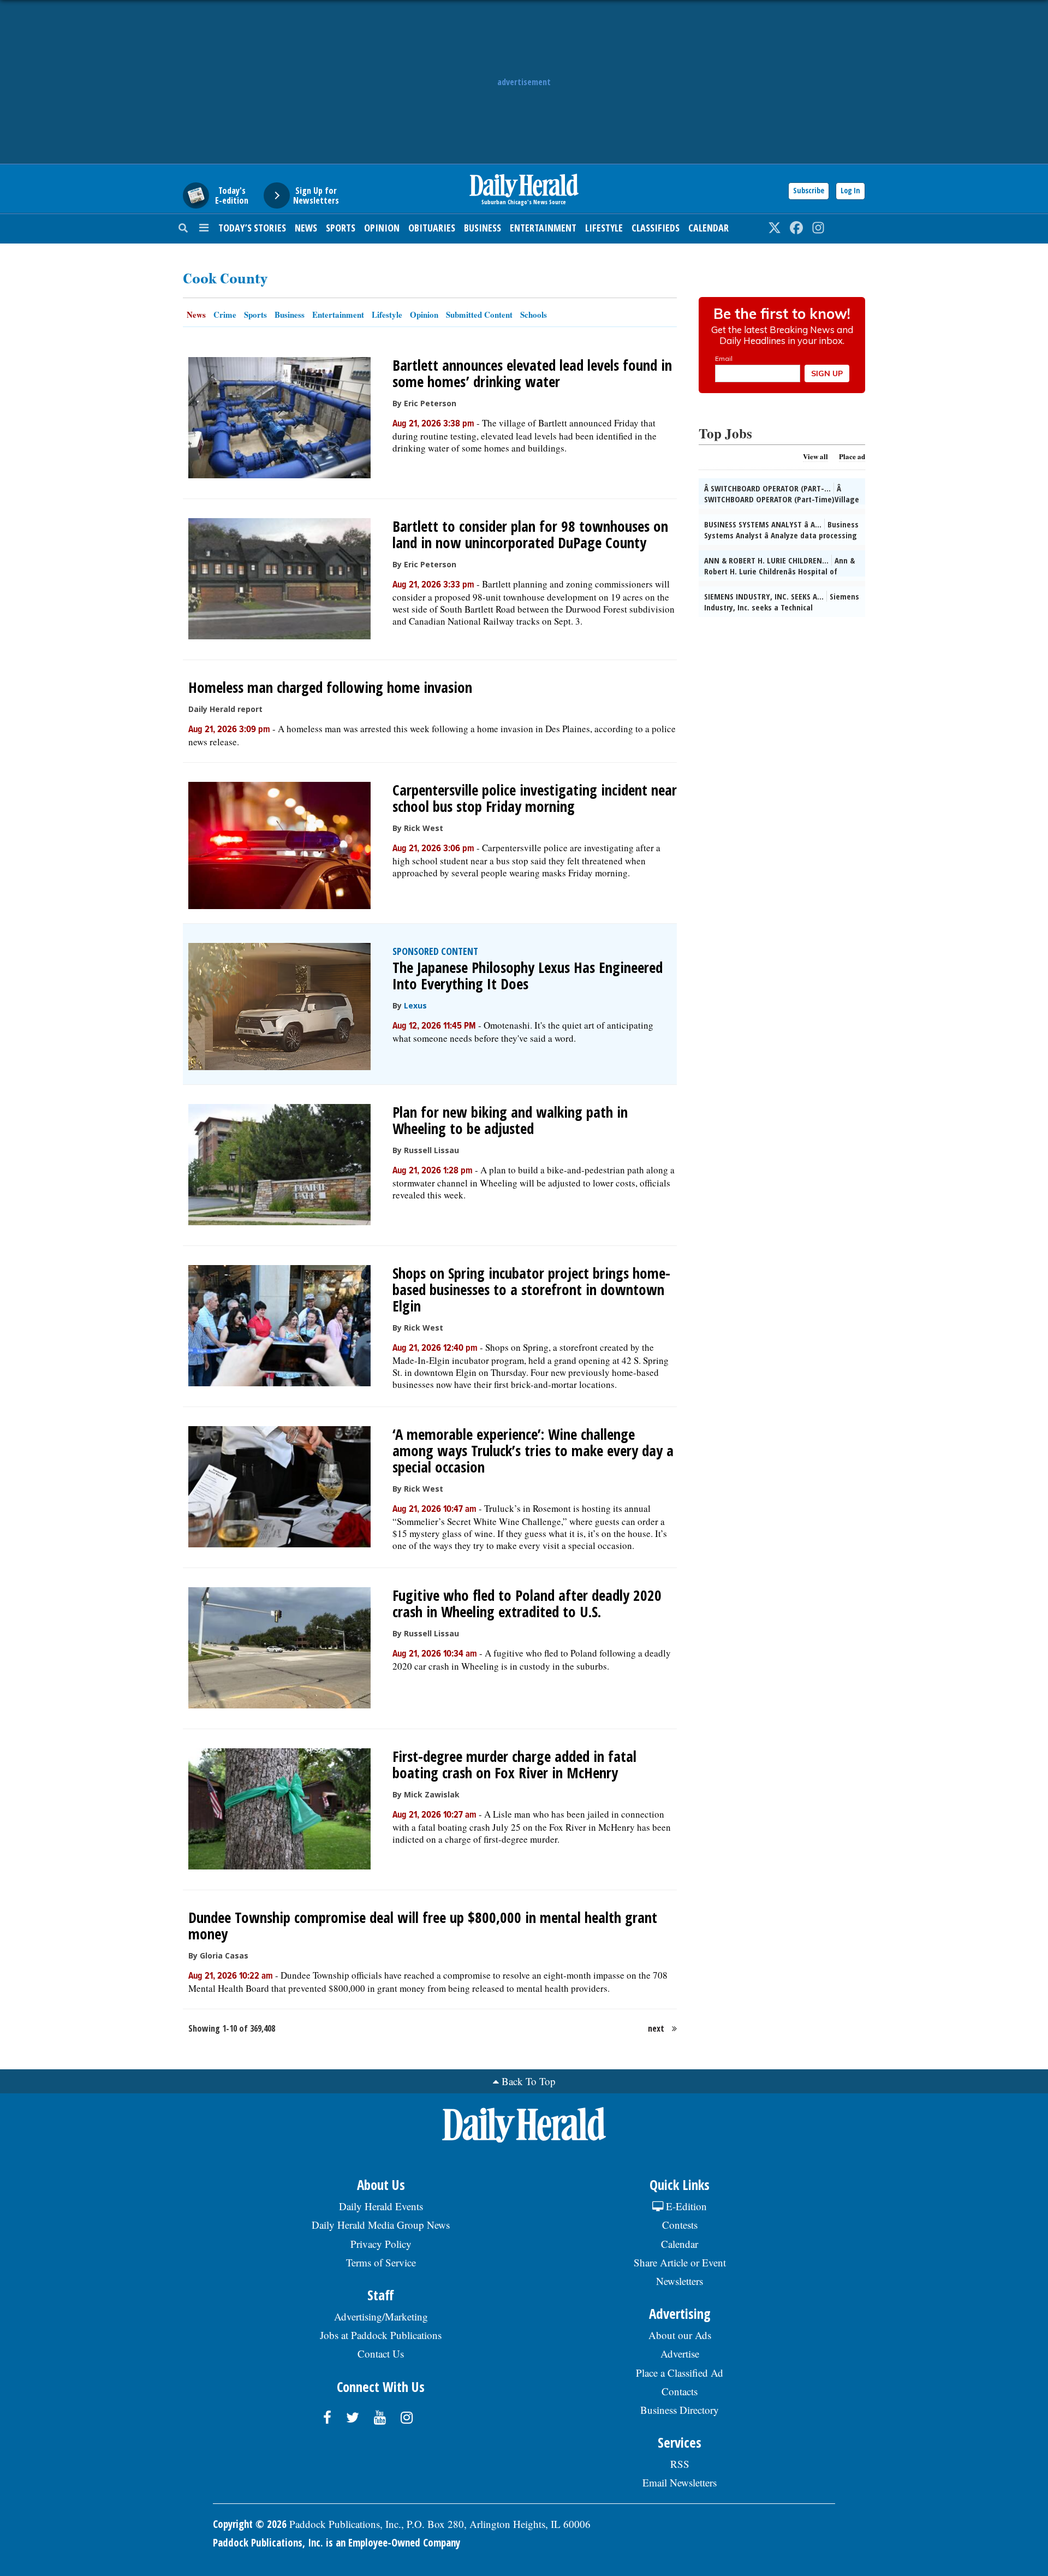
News (306, 228)
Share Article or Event (680, 2262)
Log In (850, 190)
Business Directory (680, 2410)
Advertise (680, 2354)
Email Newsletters (680, 2482)
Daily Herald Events (381, 2206)
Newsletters (680, 2281)
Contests (680, 2225)
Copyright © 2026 (250, 2524)
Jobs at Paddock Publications (381, 2335)
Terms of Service (381, 2262)
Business (483, 228)
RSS (680, 2464)
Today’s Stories (252, 228)
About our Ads (680, 2335)
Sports (341, 228)
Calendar (708, 228)
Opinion (382, 228)
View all (815, 456)
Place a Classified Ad (680, 2373)
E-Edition (685, 2206)
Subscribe (809, 190)
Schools (534, 314)
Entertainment (543, 228)
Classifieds (656, 228)
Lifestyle (604, 228)
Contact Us (381, 2354)
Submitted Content (479, 314)
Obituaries (432, 228)
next (656, 2028)
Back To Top (529, 2081)
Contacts (680, 2391)
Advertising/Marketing (381, 2316)
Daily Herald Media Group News (381, 2225)
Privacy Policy (381, 2244)
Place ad (852, 456)
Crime (225, 314)
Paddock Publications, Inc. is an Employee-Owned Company (337, 2543)
